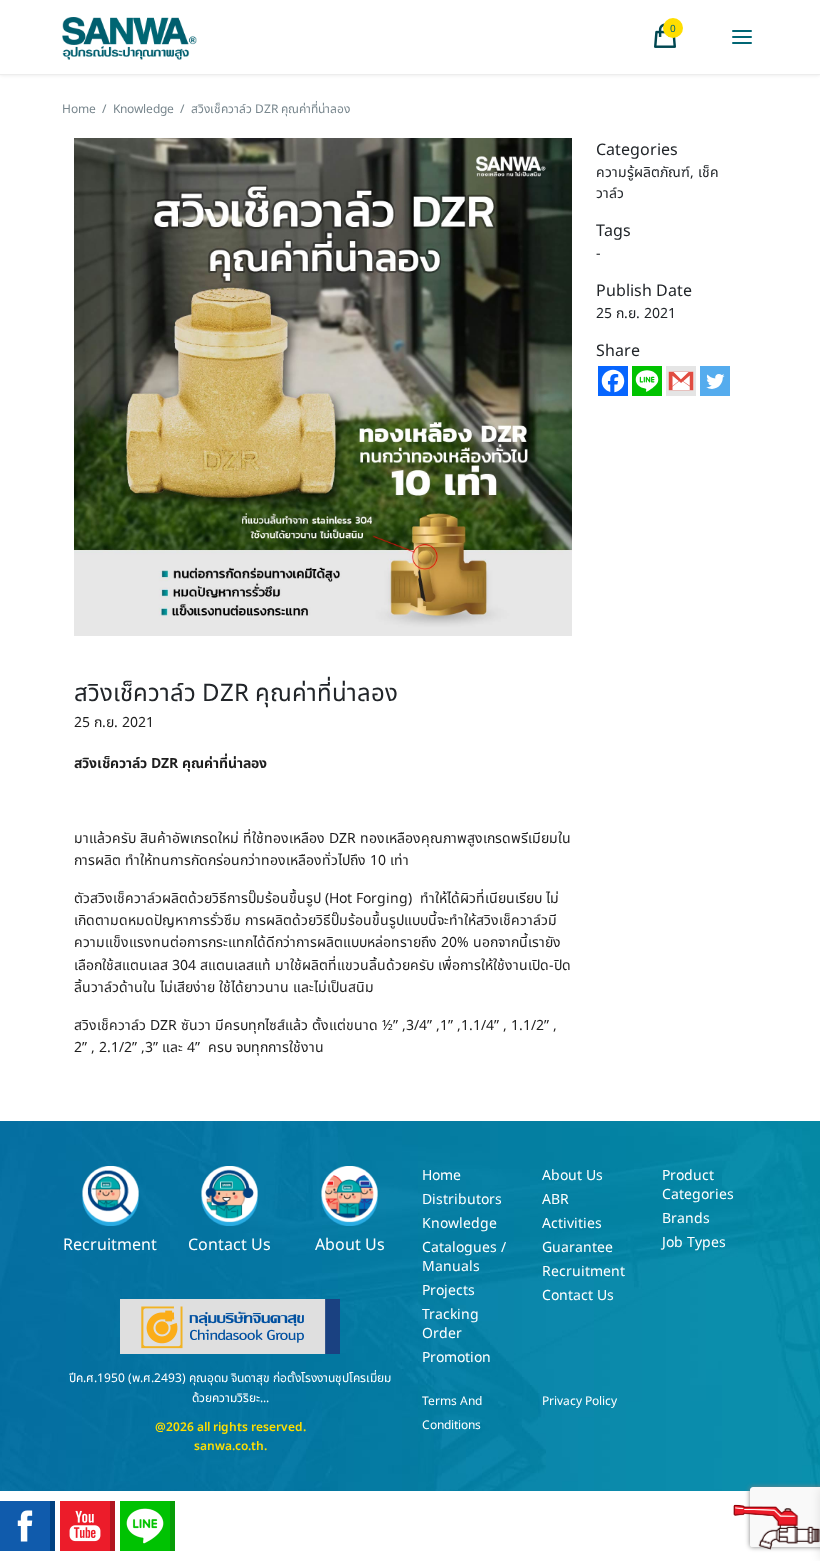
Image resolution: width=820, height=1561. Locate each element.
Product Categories (698, 1185)
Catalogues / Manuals (464, 1257)
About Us (350, 1243)
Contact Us (229, 1243)
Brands (686, 1218)
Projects (448, 1290)
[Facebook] (613, 381)
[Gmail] (681, 381)
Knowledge (143, 109)
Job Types (694, 1242)
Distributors (462, 1199)
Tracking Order (450, 1324)
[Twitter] (715, 381)
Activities (572, 1223)
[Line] (647, 381)
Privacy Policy (579, 1401)
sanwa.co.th (229, 1446)
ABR (555, 1199)
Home (79, 109)
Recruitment (110, 1243)
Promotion (456, 1357)
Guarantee (577, 1247)
